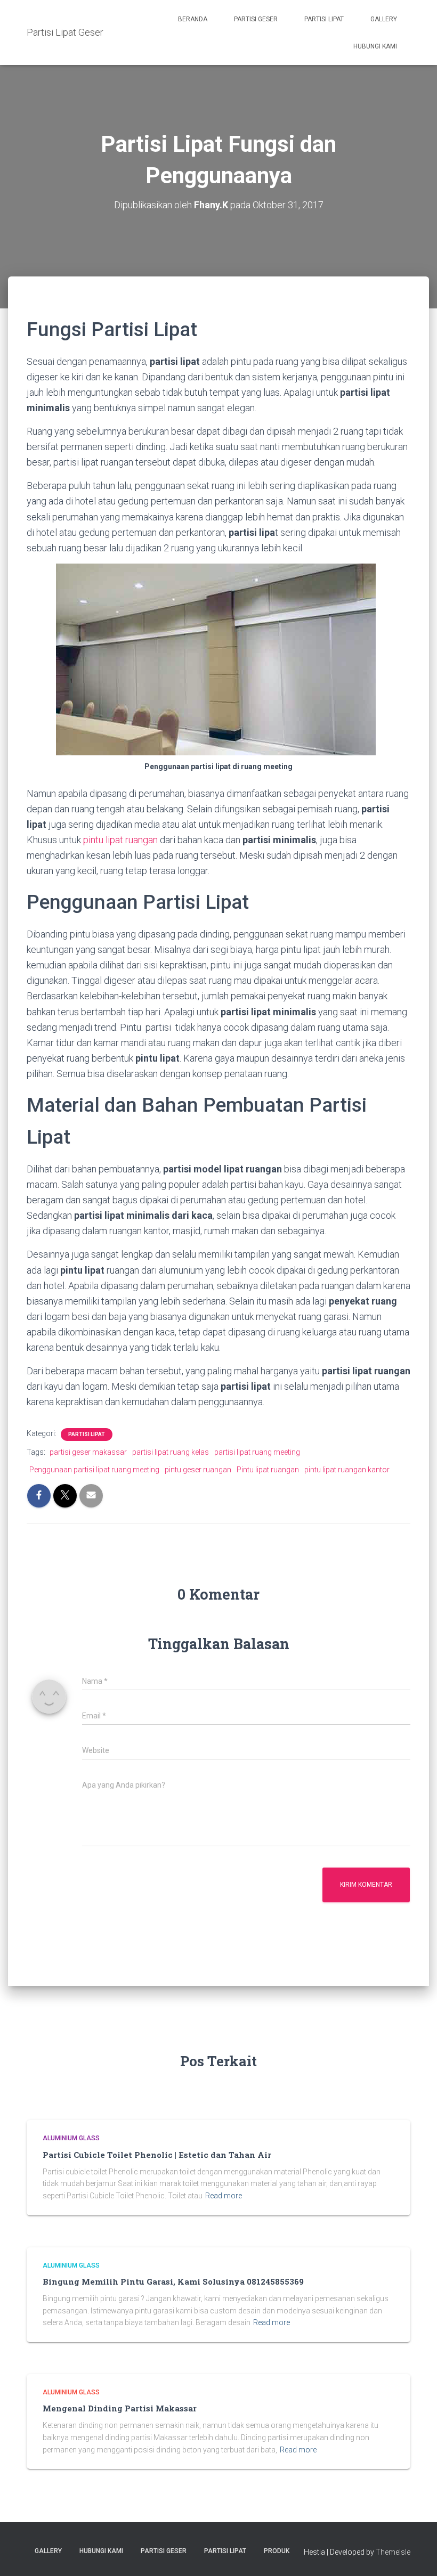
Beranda (193, 19)
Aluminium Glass (71, 2138)
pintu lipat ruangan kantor (347, 1470)
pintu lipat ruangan (120, 840)
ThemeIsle (393, 2552)
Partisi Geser (256, 19)
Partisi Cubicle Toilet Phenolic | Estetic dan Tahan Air (157, 2155)
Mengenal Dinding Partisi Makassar (120, 2408)
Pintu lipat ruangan (268, 1470)
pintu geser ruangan (198, 1470)
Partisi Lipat (324, 19)
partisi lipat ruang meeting (257, 1452)
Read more (224, 2196)
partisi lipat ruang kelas (171, 1452)
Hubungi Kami (375, 46)
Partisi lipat (87, 1434)
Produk (277, 2551)
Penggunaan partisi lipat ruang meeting (94, 1470)
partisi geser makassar (88, 1452)
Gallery (384, 19)
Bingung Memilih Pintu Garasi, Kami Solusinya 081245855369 (173, 2281)
